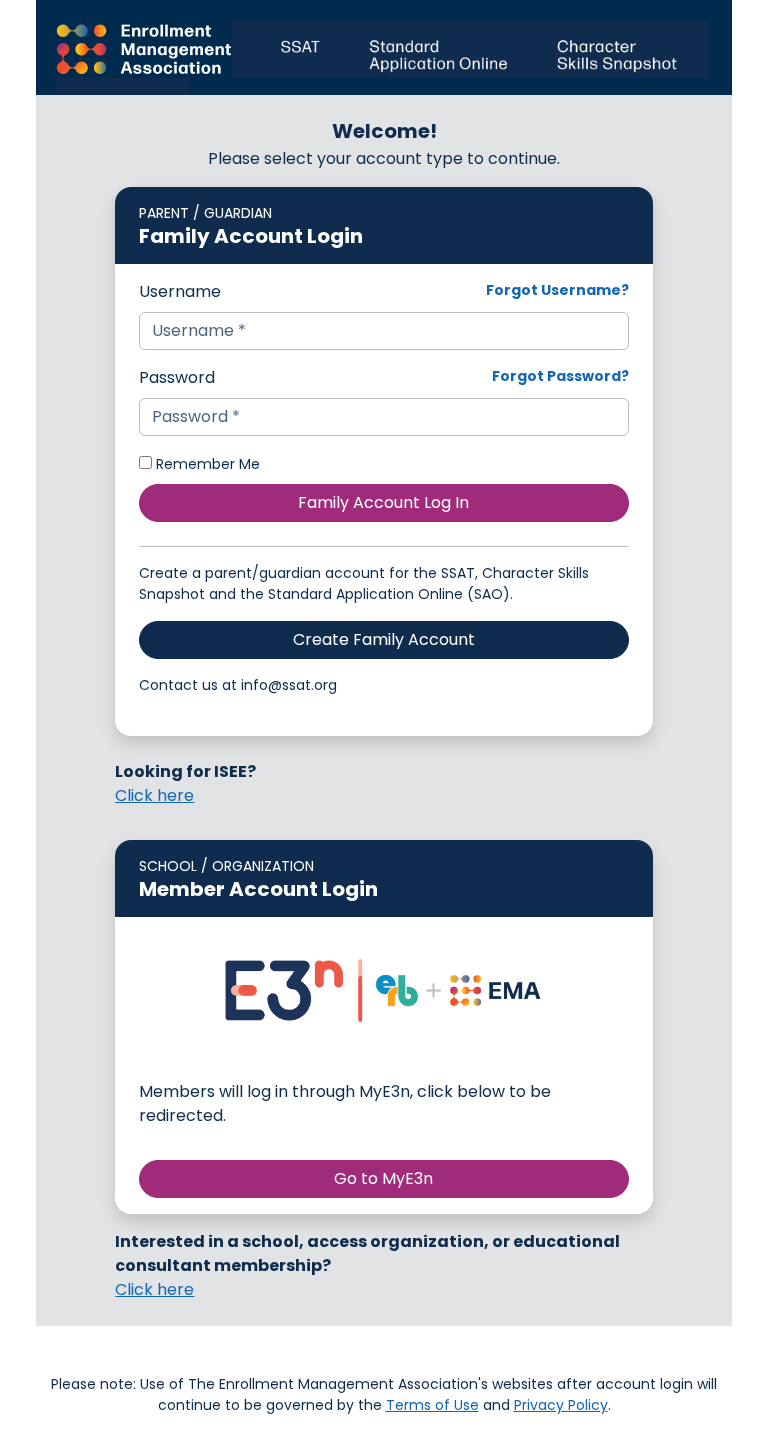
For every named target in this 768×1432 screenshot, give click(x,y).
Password (177, 377)
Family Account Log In (383, 502)
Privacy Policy (561, 1405)
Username (180, 291)
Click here (154, 795)
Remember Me (206, 464)
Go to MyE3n (383, 1178)
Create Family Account (384, 639)
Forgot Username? (557, 290)
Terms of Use (432, 1405)
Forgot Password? (560, 376)
